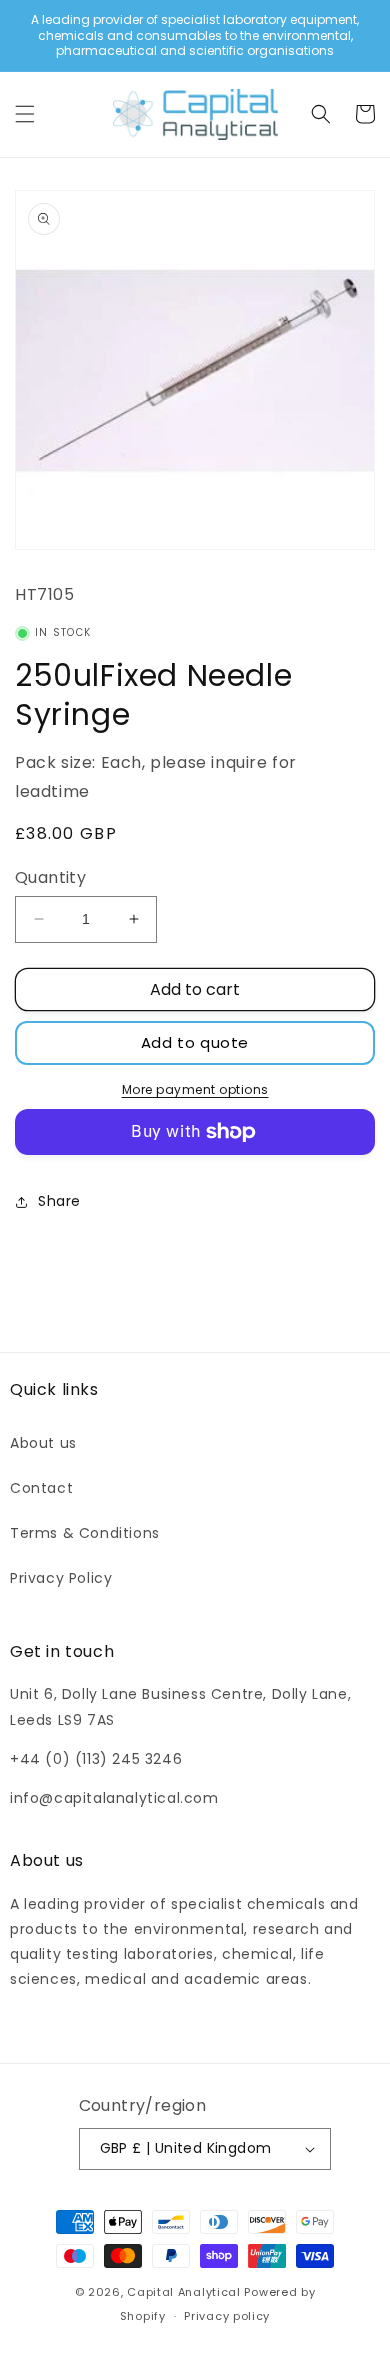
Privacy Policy (61, 1578)
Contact (41, 1488)
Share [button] (59, 1201)
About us (43, 1443)
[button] (25, 114)
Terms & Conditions (85, 1533)
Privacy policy (227, 2316)
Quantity (50, 877)
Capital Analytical (184, 2292)
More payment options (195, 1089)
